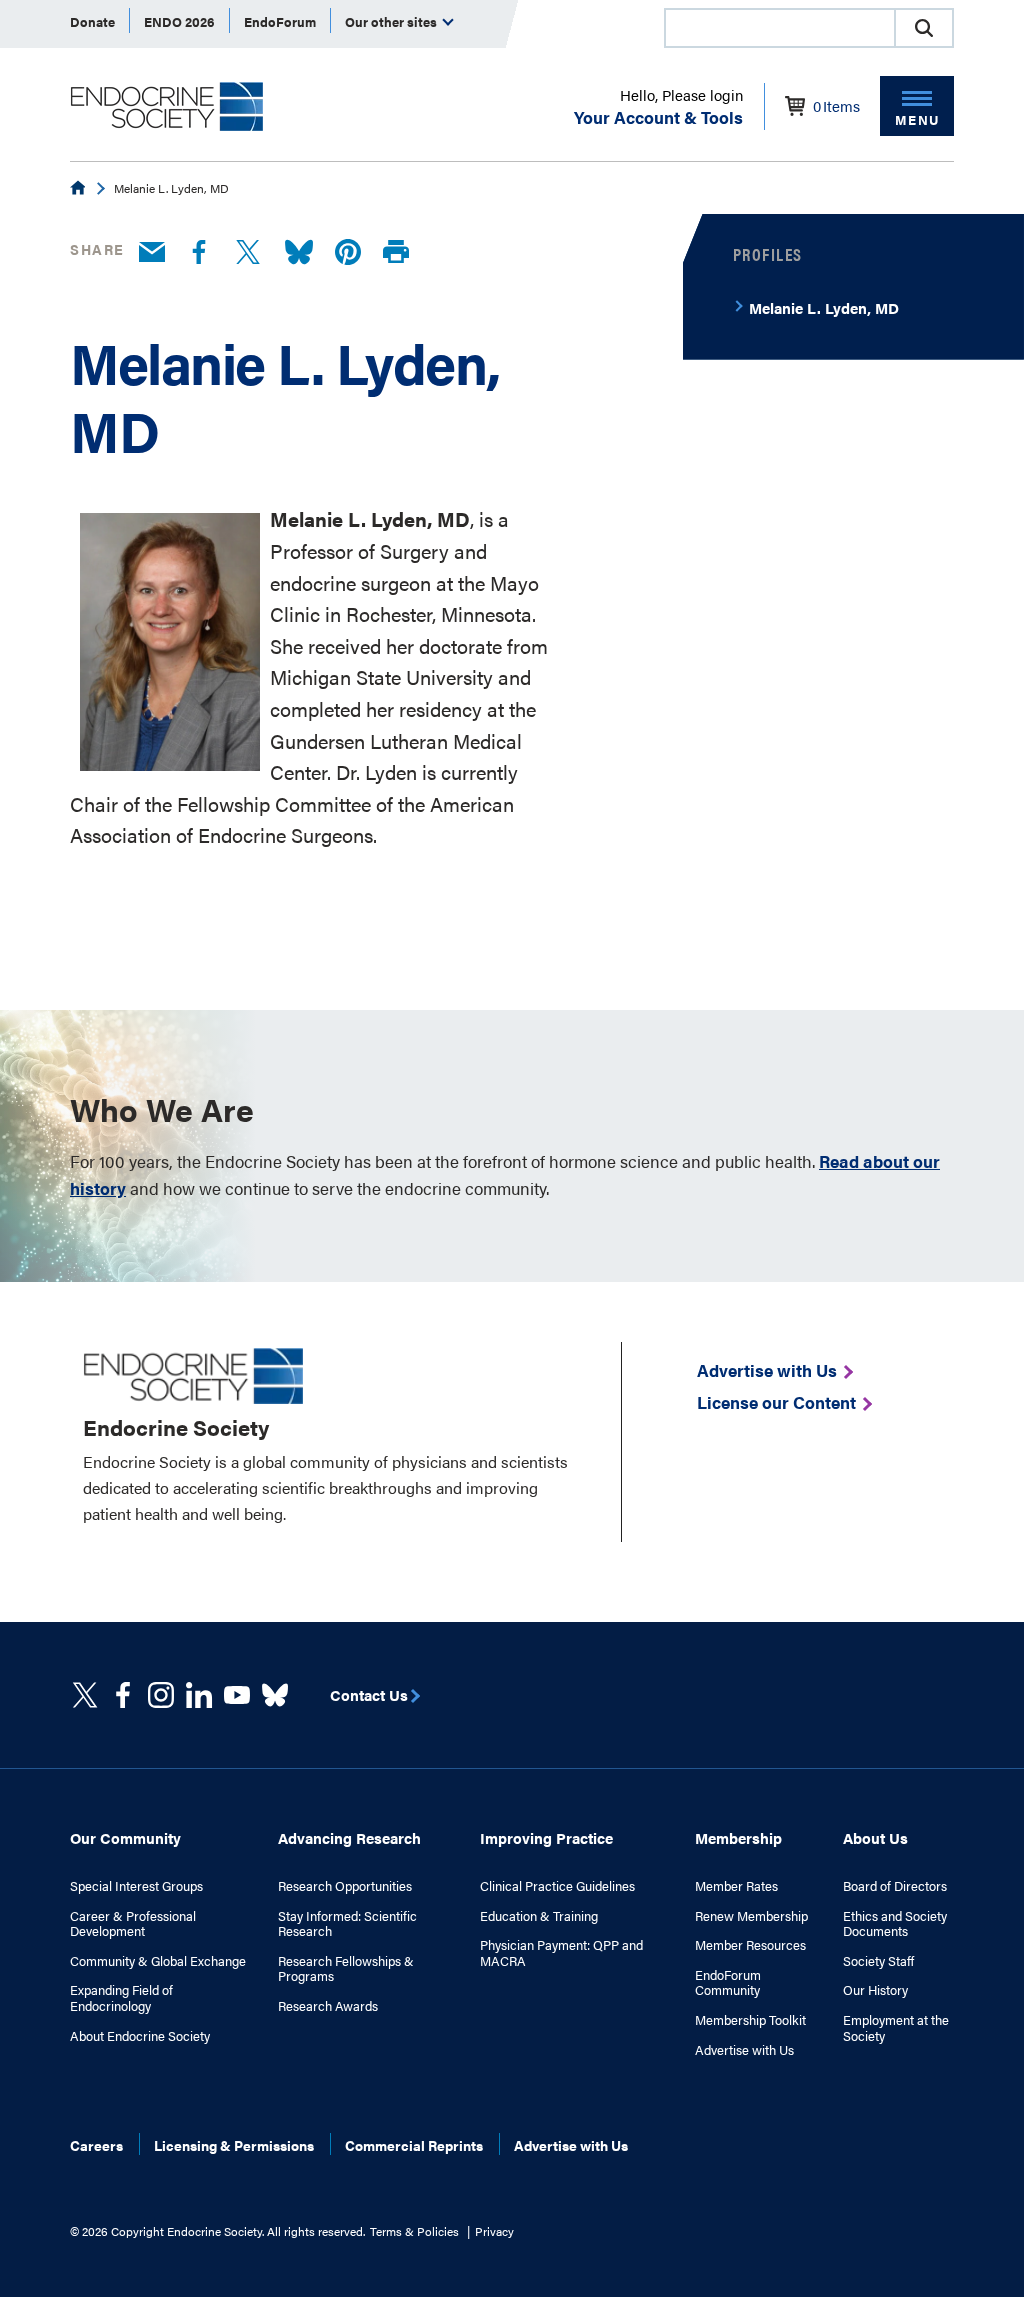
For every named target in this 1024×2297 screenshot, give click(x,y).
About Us (875, 1837)
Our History (875, 1990)
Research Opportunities (345, 1886)
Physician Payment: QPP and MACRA (561, 1952)
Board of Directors (895, 1886)
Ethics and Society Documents (895, 1923)
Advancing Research (349, 1837)
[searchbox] (780, 30)
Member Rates (736, 1886)
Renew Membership (751, 1916)
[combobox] (779, 28)
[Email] (152, 253)
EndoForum (280, 21)
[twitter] (85, 1695)
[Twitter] (248, 253)
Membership (738, 1837)
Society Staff (878, 1961)
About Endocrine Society (140, 2036)
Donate (92, 21)
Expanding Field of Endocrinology (121, 1997)
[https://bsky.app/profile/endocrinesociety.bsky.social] (275, 1695)
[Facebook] (199, 253)
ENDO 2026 (179, 21)
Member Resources (750, 1945)
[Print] (396, 252)
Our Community (125, 1837)
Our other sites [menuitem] (392, 21)
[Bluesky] (299, 253)
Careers (96, 2145)
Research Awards (328, 2006)
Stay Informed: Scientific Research (347, 1923)
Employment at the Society (896, 2027)
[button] (924, 28)
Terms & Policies (414, 2231)
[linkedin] (237, 1695)
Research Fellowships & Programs (346, 1968)
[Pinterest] (348, 253)
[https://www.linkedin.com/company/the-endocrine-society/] (199, 1695)
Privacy (494, 2231)
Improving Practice (546, 1837)
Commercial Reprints (414, 2145)
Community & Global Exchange (158, 1961)
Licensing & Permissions (234, 2145)
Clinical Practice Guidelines (557, 1886)
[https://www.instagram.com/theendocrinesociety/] (161, 1695)
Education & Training (539, 1916)
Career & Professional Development (133, 1923)
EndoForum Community (728, 1982)
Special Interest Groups (136, 1886)
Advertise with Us (744, 2050)
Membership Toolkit (750, 2020)
